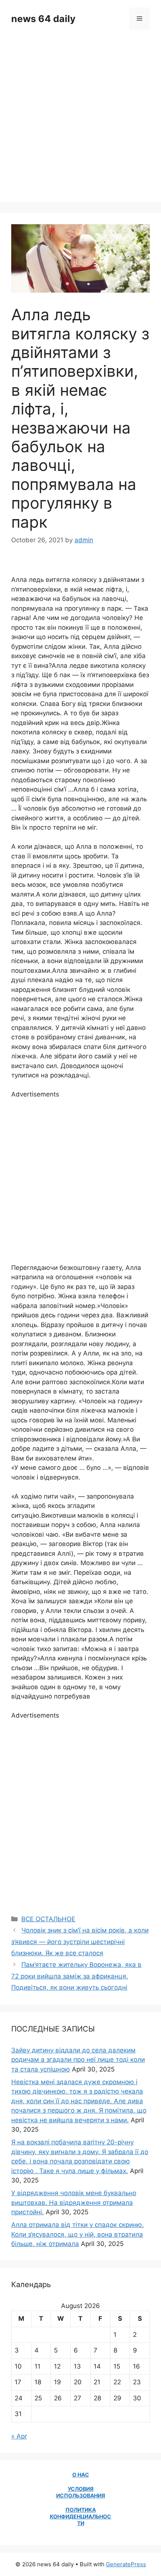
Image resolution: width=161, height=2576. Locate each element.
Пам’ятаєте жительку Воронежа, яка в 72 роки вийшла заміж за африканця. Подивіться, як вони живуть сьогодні (76, 1976)
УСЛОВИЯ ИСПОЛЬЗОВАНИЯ (81, 2492)
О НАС (81, 2475)
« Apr (19, 2436)
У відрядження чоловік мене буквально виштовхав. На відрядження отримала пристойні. (74, 2202)
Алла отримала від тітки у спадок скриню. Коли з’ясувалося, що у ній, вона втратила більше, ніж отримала (78, 2234)
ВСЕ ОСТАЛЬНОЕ (48, 1919)
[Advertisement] (80, 121)
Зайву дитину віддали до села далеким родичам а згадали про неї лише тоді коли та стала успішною (78, 2060)
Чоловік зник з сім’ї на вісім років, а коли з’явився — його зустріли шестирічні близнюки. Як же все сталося (80, 1942)
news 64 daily (43, 19)
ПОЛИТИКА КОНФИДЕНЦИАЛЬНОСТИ (80, 2516)
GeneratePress (126, 2564)
